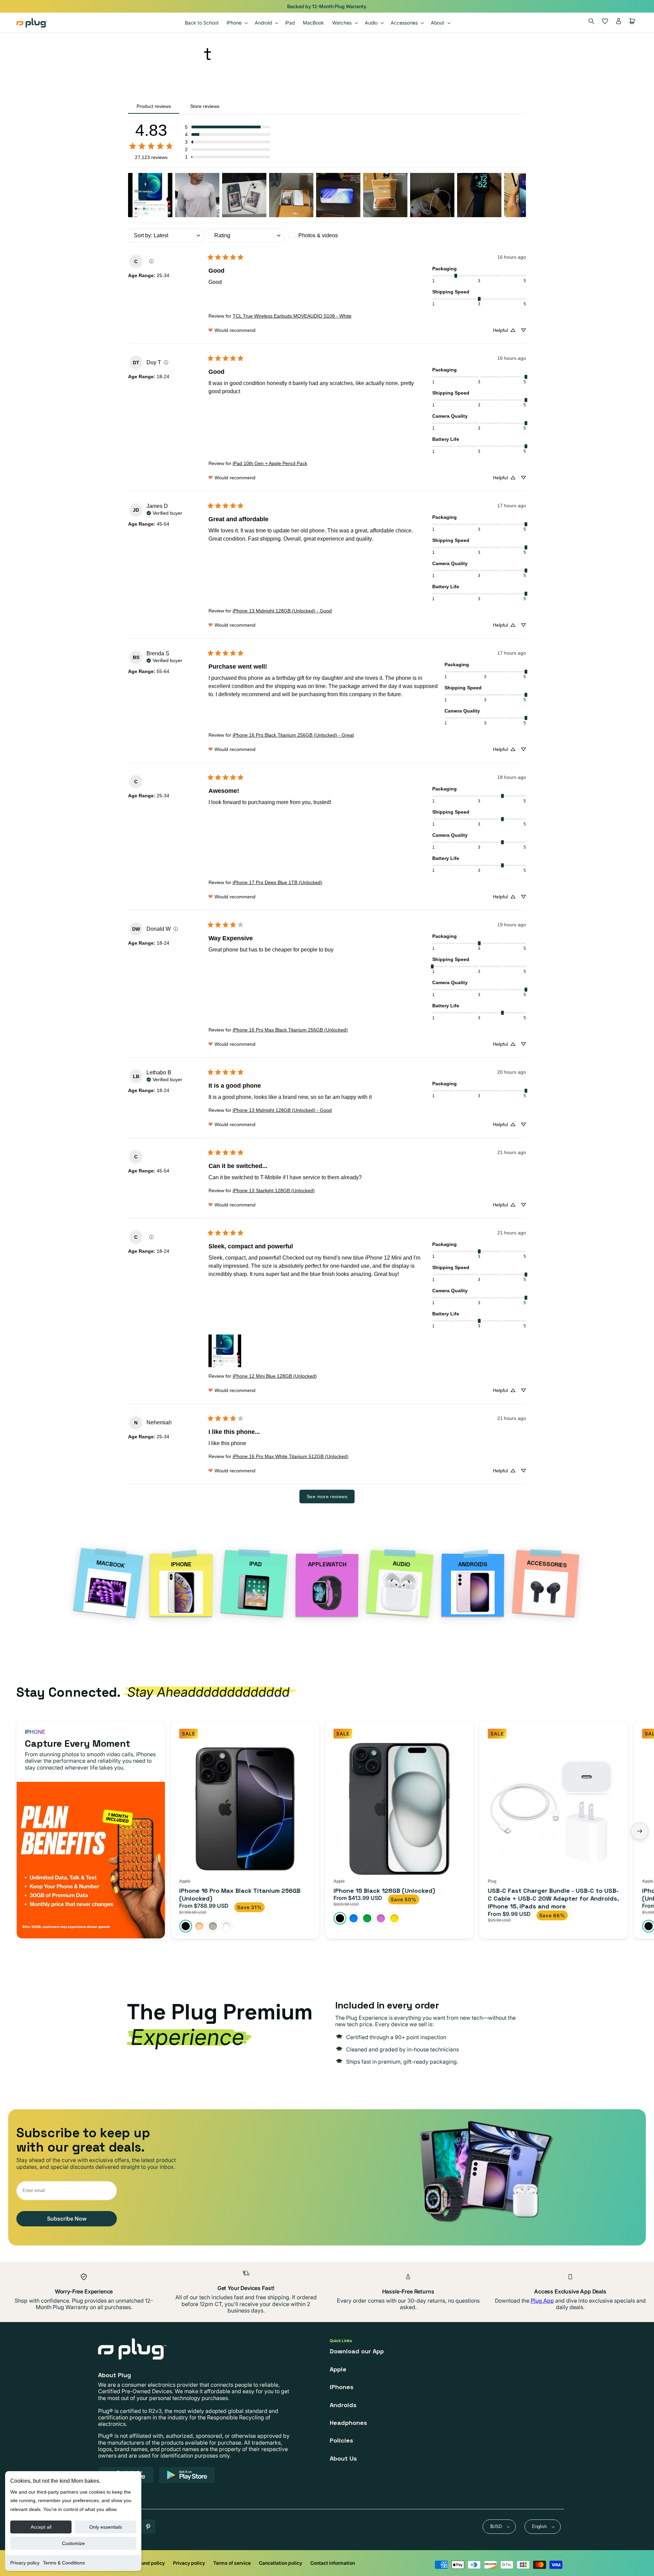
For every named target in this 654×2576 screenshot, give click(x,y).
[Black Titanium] (186, 1926)
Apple (338, 2369)
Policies (341, 2440)
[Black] (340, 1918)
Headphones (348, 2423)
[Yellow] (394, 1918)
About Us (343, 2458)
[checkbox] (327, 236)
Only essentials (106, 2527)
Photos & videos (318, 235)
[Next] (640, 1831)
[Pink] (381, 1918)
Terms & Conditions (64, 2563)
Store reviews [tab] (205, 106)
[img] (151, 261)
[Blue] (354, 1918)
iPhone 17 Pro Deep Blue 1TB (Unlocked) (277, 882)
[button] (237, 23)
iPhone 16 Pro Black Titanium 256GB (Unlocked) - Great (293, 735)
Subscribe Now (67, 2219)
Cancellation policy (281, 2563)
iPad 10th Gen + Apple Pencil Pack (270, 463)
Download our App (357, 2351)
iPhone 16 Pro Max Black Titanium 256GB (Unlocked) (290, 1030)
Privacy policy (25, 2563)
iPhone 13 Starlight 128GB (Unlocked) (274, 1190)
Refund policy (149, 2563)
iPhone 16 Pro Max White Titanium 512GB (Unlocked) (291, 1456)
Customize (73, 2543)
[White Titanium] (227, 1926)
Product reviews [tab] (154, 106)
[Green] (367, 1918)
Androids (343, 2405)
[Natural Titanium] (213, 1926)
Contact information (333, 2563)
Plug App (542, 2301)
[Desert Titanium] (199, 1926)
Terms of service (232, 2563)
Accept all (41, 2527)
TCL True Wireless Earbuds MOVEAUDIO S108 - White (292, 316)
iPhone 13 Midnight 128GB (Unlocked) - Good (282, 611)
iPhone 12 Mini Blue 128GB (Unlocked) (275, 1376)
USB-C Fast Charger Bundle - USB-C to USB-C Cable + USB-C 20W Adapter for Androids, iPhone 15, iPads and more (553, 1899)
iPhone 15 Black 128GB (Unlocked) (384, 1891)
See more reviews (327, 1497)
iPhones (342, 2387)
